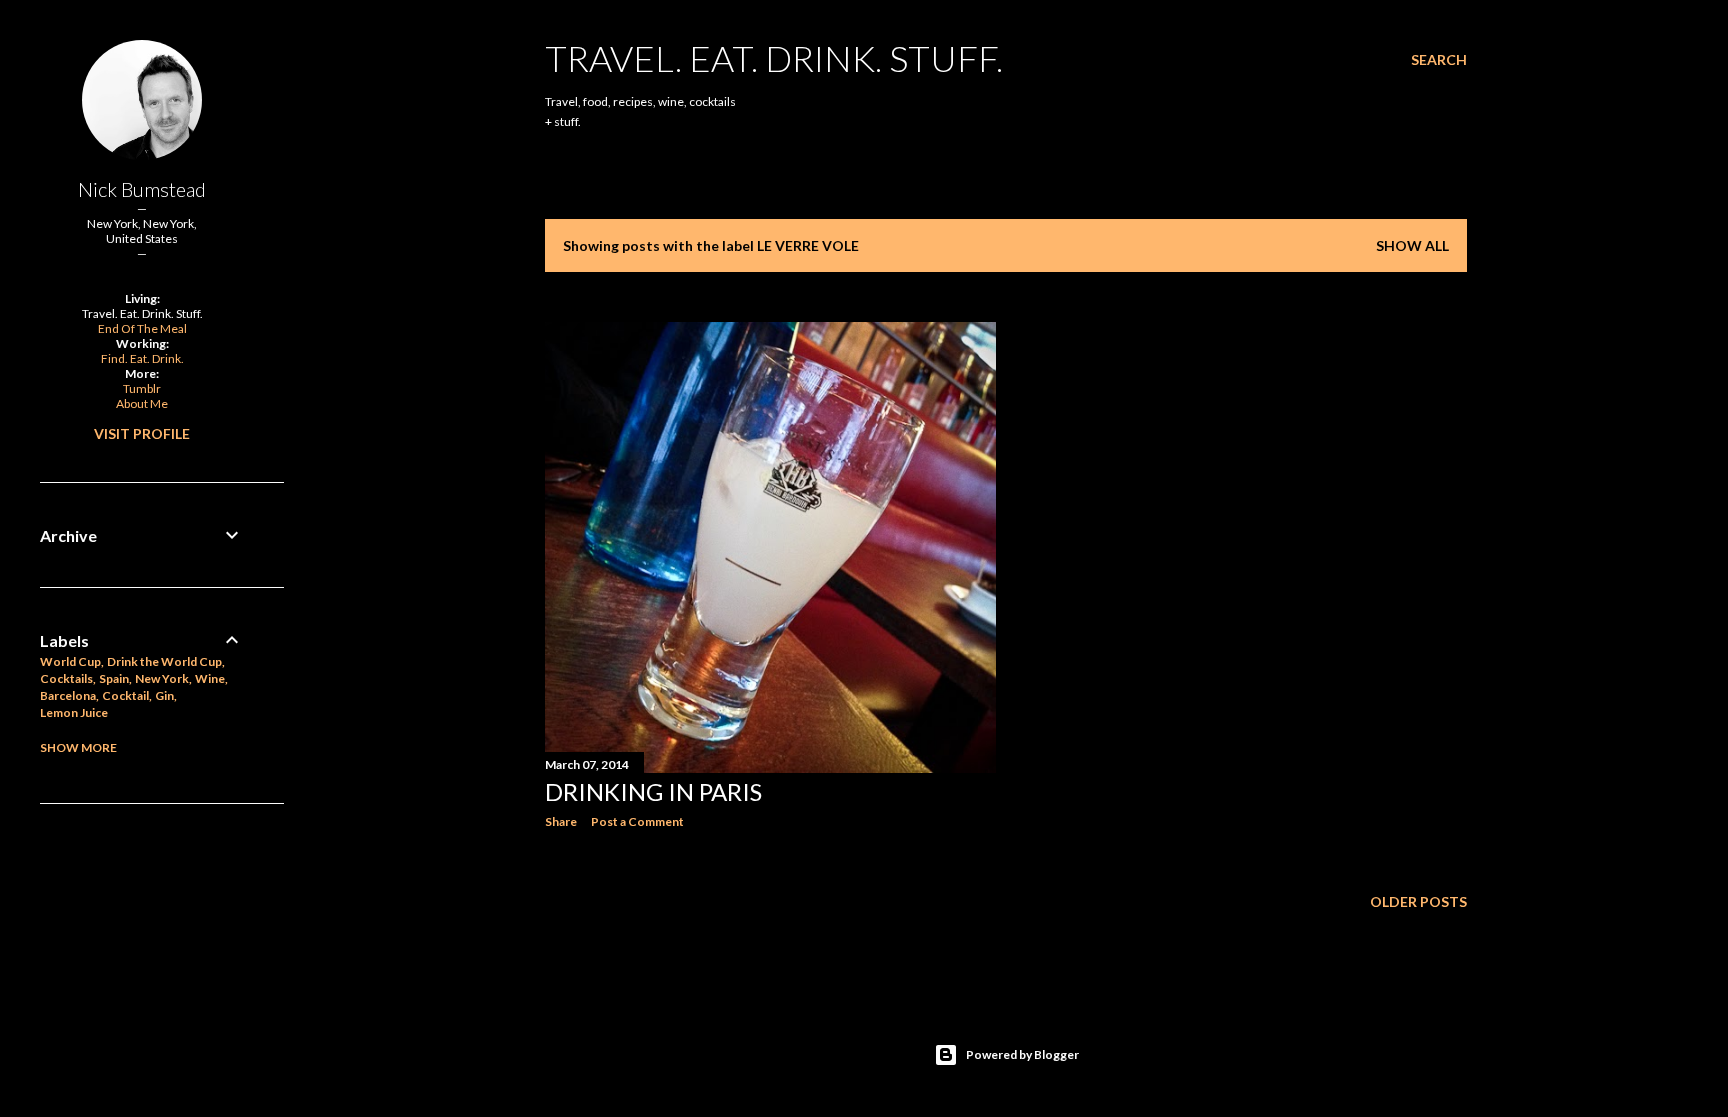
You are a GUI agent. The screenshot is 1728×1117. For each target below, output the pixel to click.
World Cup (70, 661)
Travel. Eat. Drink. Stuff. (774, 58)
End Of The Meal (142, 328)
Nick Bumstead (142, 189)
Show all (1412, 245)
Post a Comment (637, 821)
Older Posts (1418, 901)
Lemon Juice (74, 712)
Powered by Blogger (1022, 1054)
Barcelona (68, 695)
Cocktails (66, 678)
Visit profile (142, 433)
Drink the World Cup (164, 661)
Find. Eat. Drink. (142, 358)
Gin (164, 695)
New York (162, 678)
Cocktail (125, 695)
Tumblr (142, 388)
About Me (142, 403)
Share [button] (561, 821)
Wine (210, 678)
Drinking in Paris (653, 791)
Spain (114, 678)
